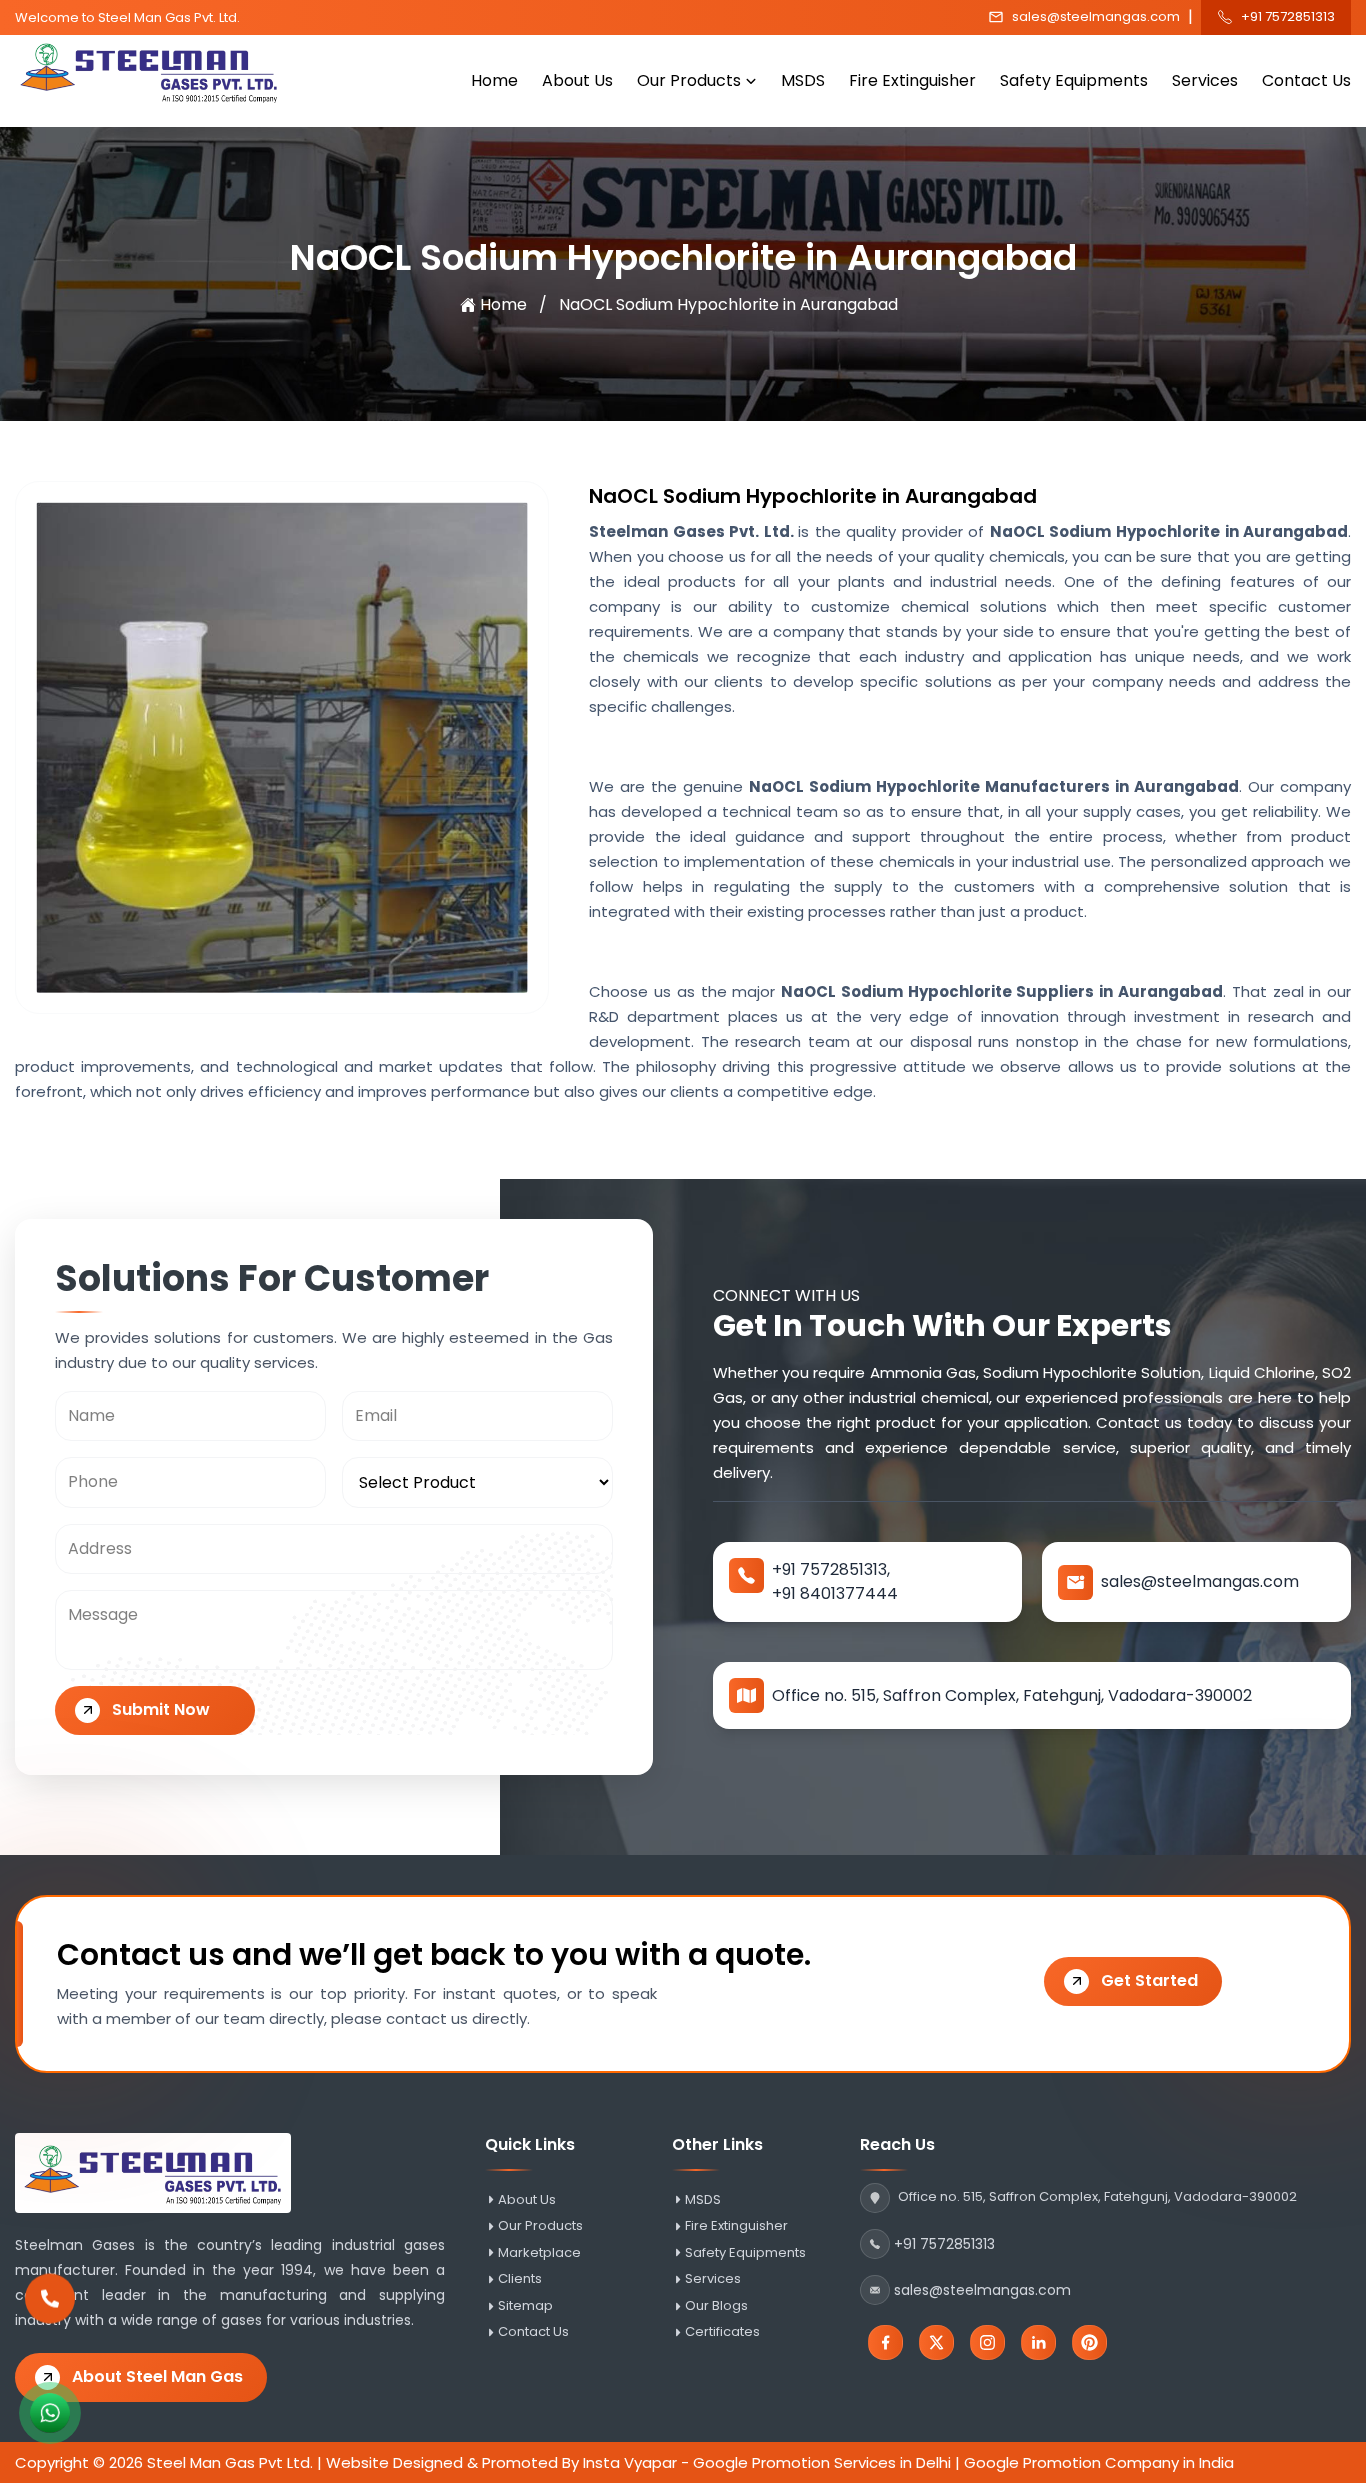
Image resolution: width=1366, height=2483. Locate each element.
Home (494, 80)
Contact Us (1306, 80)
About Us (577, 80)
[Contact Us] (50, 2306)
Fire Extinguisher (912, 80)
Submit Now (161, 1709)
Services (1205, 80)
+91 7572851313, (831, 1569)
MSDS (803, 80)
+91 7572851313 (1288, 17)
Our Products (689, 80)
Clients (520, 2279)
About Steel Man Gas (157, 2376)
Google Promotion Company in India (1099, 2462)
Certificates (722, 2332)
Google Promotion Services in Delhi (822, 2462)
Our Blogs (716, 2306)
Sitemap (525, 2306)
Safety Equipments (1074, 80)
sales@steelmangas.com (1096, 17)
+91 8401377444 (835, 1593)
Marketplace (539, 2253)
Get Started (1149, 1980)
